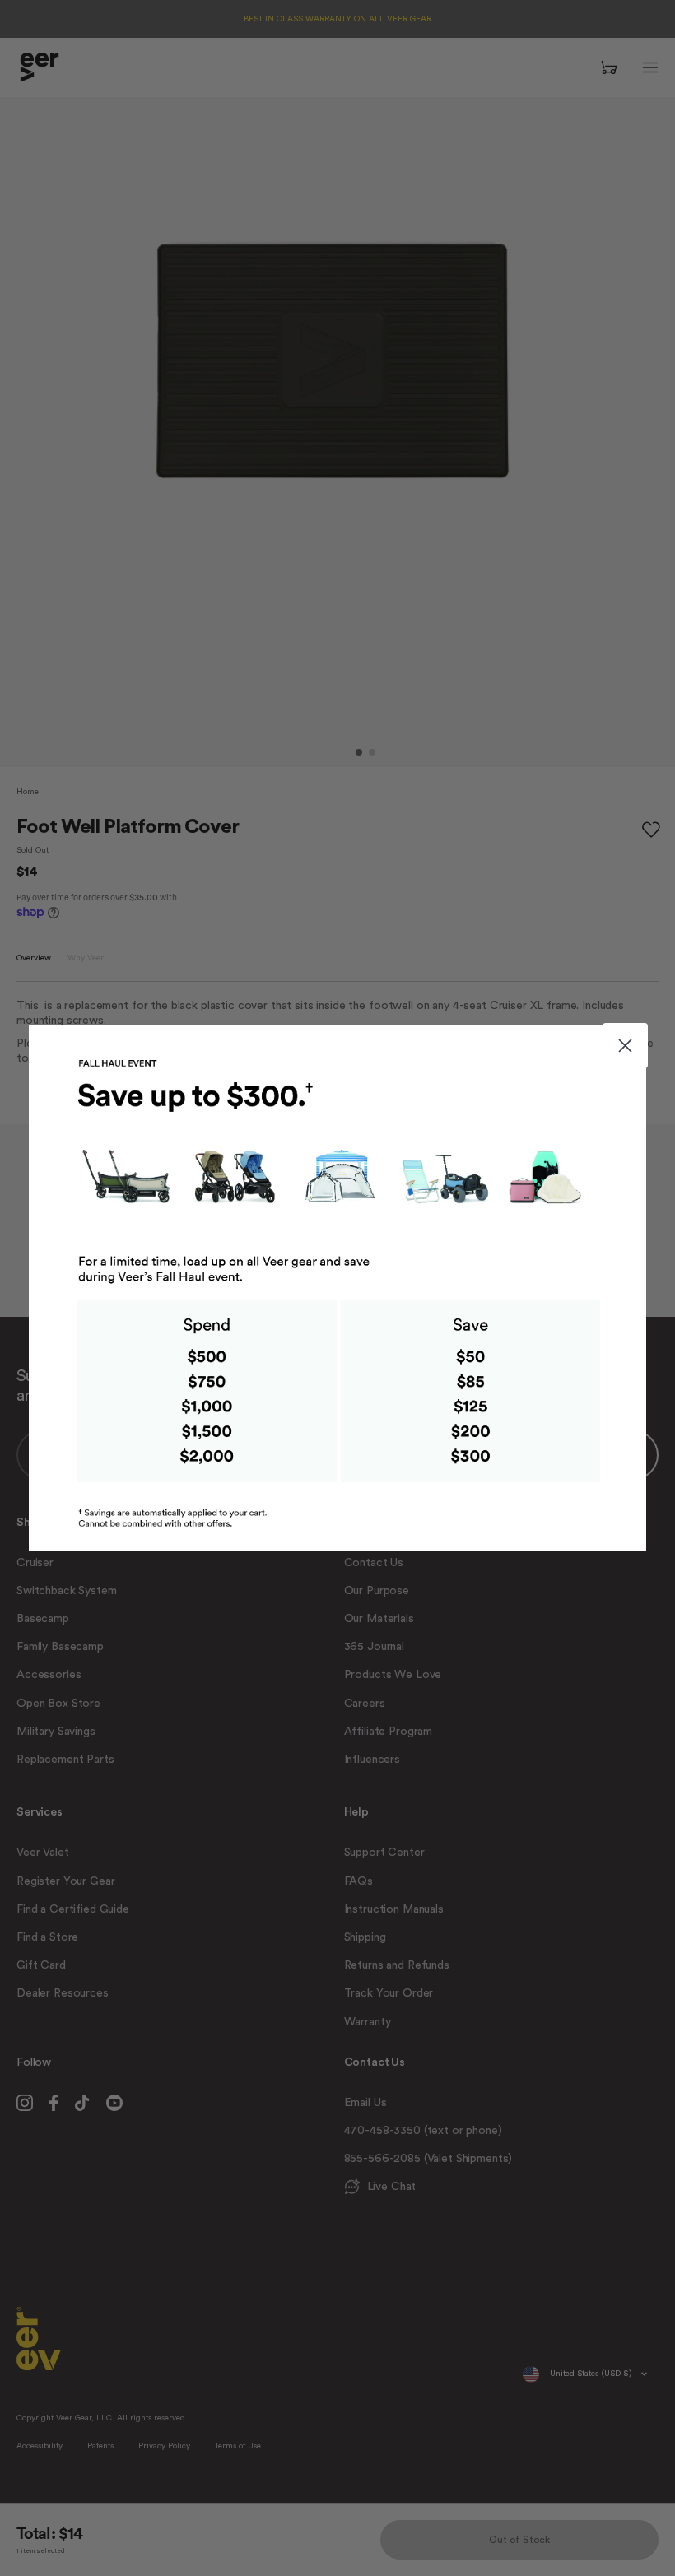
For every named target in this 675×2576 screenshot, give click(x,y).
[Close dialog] (625, 1046)
